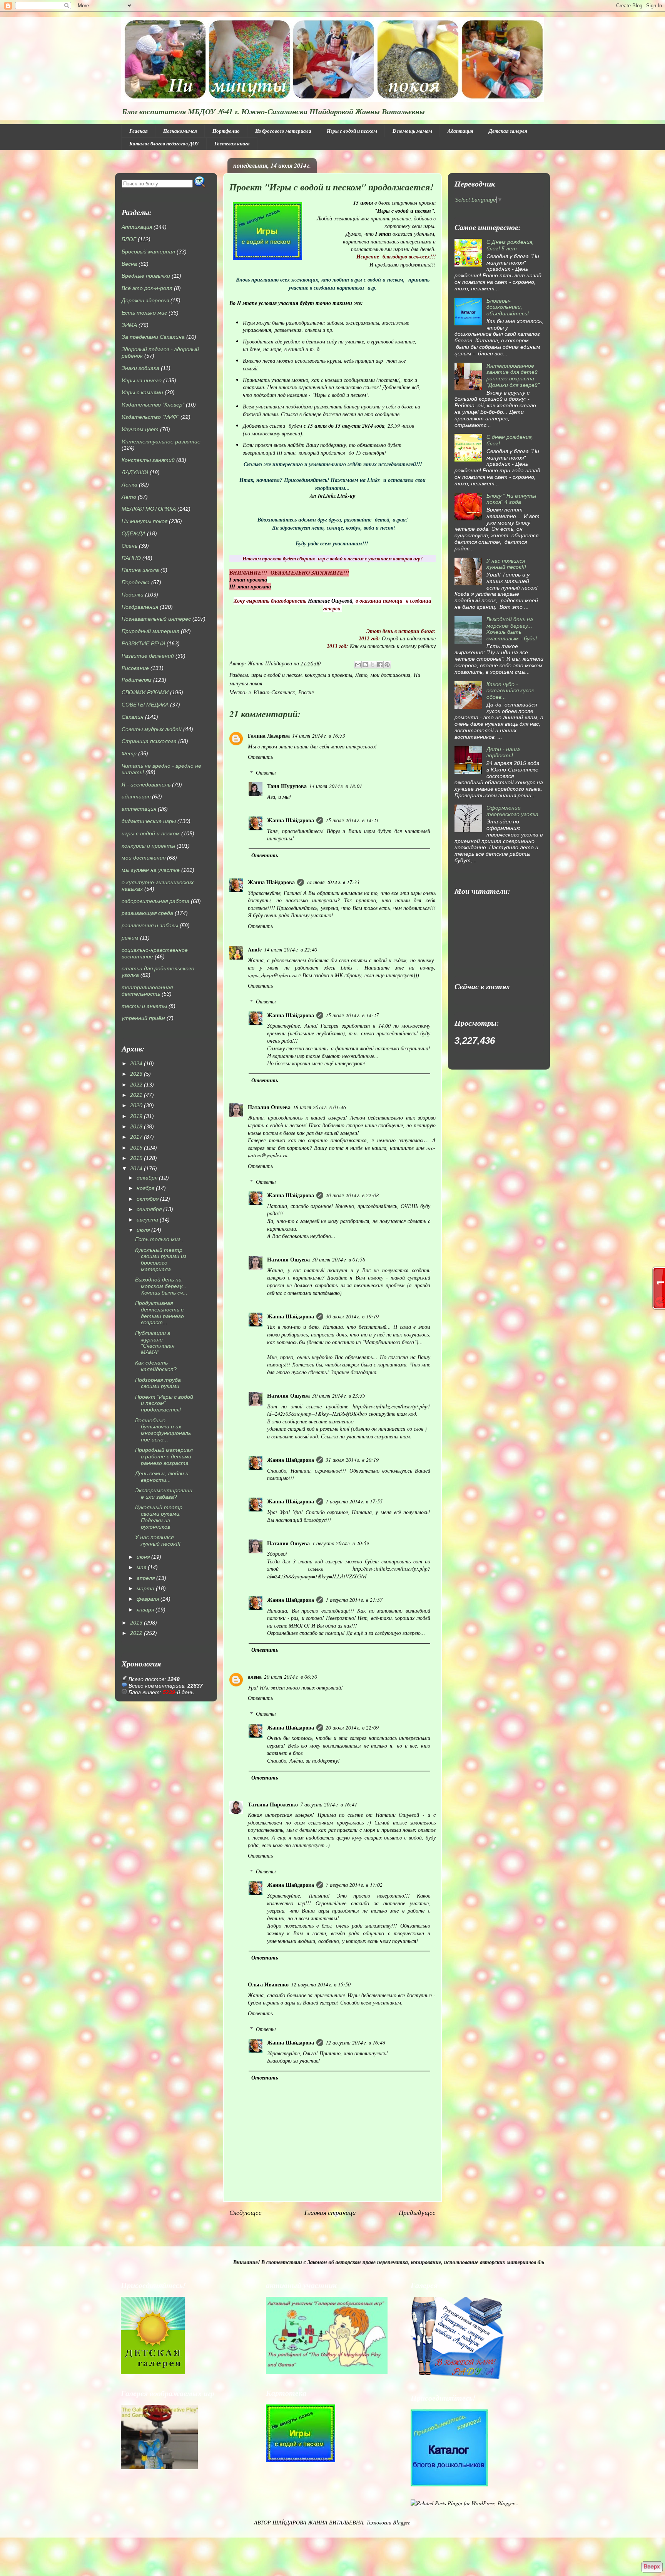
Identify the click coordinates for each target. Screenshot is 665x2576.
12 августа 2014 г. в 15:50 (321, 1984)
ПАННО (131, 558)
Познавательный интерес (156, 619)
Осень (129, 546)
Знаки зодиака (140, 368)
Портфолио (226, 131)
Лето (361, 675)
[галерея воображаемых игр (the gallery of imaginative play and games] (327, 2372)
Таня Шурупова (287, 786)
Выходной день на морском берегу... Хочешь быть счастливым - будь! (512, 629)
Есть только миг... (160, 1239)
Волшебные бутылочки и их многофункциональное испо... (163, 1430)
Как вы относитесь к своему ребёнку (393, 646)
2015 (136, 1158)
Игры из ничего (142, 380)
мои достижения (391, 675)
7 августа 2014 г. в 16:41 (329, 1804)
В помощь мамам (412, 131)
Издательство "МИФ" (150, 417)
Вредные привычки (146, 276)
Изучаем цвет (140, 429)
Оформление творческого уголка (512, 811)
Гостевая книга (232, 143)
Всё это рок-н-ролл (147, 288)
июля (143, 1230)
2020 (136, 1105)
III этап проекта (250, 587)
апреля (146, 1578)
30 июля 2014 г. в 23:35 (339, 1395)
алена (255, 1677)
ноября (145, 1188)
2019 (136, 1116)
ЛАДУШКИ (135, 472)
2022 (136, 1085)
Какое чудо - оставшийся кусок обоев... (510, 691)
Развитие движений (148, 656)
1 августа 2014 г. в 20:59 (341, 1543)
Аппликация (137, 227)
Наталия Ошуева (269, 1107)
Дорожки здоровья (145, 300)
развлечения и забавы (150, 925)
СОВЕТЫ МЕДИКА (145, 705)
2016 (136, 1148)
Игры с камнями (142, 392)
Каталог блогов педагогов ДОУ (164, 143)
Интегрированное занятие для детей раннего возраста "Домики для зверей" (513, 375)
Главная (139, 131)
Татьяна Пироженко (273, 1804)
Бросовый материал (148, 252)
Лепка (129, 485)
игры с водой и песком (277, 675)
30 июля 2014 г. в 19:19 (352, 1316)
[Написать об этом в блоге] (365, 665)
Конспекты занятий (148, 460)
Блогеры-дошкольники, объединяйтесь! (508, 307)
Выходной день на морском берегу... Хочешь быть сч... (161, 1286)
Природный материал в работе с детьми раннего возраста (164, 1456)
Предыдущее (417, 2212)
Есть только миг (144, 313)
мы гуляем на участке (151, 870)
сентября (149, 1209)
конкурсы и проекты (328, 675)
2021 (136, 1095)
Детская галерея (508, 131)
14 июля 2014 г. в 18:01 (336, 786)
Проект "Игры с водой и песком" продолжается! (164, 1403)
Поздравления (140, 607)
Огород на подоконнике (409, 638)
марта (145, 1588)
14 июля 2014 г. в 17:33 (333, 882)
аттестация (139, 809)
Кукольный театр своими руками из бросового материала (161, 1260)
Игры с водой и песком (352, 131)
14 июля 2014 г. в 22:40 (291, 949)
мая (141, 1567)
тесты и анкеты (144, 1006)
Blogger (401, 2522)
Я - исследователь (146, 785)
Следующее (246, 2212)
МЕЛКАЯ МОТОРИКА (149, 509)
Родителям (137, 680)
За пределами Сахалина (153, 337)
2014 (136, 1168)
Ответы (266, 772)
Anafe (255, 949)
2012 (136, 1633)
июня (143, 1557)
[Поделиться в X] (373, 665)
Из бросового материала (283, 131)
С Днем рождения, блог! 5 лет (510, 245)
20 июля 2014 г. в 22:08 (352, 1195)
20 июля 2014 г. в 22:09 (352, 1727)
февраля (148, 1599)
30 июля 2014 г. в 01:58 (339, 1259)
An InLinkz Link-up (333, 496)
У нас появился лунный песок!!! (158, 1540)
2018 (136, 1126)
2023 (136, 1074)
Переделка (136, 582)
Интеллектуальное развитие (161, 442)
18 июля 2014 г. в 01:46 (319, 1107)
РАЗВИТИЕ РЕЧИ (143, 643)
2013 (136, 1623)
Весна (129, 264)
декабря (147, 1178)
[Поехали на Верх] (652, 2567)
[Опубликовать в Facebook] (380, 665)
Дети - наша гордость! (503, 752)
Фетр (129, 753)
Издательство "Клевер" (153, 405)
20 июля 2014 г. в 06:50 (291, 1677)
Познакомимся (180, 131)
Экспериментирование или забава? (164, 1494)
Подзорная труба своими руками (158, 1383)
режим (130, 938)
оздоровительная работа (155, 901)
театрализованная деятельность (147, 991)
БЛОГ (129, 239)
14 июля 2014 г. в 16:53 (319, 736)
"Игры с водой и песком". (405, 211)
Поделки (133, 595)
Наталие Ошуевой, (330, 601)
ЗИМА (129, 325)
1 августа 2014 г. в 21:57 (354, 1600)
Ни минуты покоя (145, 521)
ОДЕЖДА (134, 533)
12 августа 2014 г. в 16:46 (355, 2042)
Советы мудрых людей (152, 729)
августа (147, 1220)
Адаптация (460, 131)
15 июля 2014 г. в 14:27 (352, 1015)
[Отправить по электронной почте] (358, 665)
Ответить (260, 757)
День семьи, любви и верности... (162, 1477)
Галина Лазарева (269, 736)
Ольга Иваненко (268, 1984)
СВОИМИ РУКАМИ (145, 692)
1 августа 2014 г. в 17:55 (354, 1501)
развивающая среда (147, 913)
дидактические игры (149, 821)
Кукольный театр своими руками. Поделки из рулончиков (159, 1517)
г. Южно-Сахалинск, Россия (281, 692)
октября (148, 1199)
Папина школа (140, 570)
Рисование (135, 668)
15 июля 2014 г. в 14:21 (352, 820)
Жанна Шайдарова (291, 820)
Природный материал (150, 631)
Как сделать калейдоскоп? (156, 1366)
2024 (136, 1063)
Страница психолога (149, 741)
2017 (136, 1137)
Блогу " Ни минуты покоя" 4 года (511, 499)
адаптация (136, 796)
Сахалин (133, 717)
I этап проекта (248, 580)
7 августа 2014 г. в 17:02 (354, 1885)
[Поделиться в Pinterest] (387, 665)
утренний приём (143, 1018)
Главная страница (330, 2212)
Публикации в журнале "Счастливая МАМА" (155, 1343)
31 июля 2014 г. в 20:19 (352, 1460)
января (145, 1610)
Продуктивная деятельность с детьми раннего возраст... (160, 1313)
